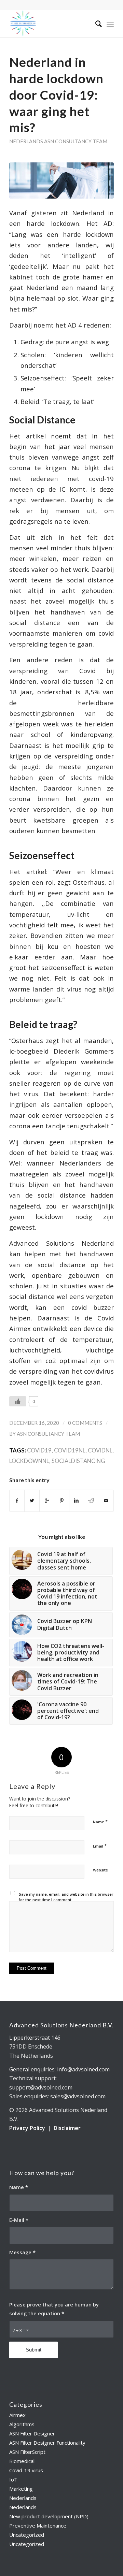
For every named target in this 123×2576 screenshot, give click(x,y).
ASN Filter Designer (32, 2433)
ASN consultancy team (76, 141)
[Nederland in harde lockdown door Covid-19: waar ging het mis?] (61, 181)
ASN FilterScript (27, 2452)
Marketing (21, 2489)
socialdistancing (78, 1461)
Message (22, 2252)
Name (100, 1822)
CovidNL (100, 1450)
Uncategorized (27, 2535)
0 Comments (85, 1423)
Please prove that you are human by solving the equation (54, 2309)
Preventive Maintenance (38, 2526)
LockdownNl (29, 1461)
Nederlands (26, 141)
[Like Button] (18, 1401)
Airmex (17, 2415)
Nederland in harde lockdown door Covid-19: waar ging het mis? (56, 95)
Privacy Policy (27, 2128)
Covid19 (39, 1450)
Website (100, 1870)
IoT (13, 2479)
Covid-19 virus (26, 2470)
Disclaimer (67, 2128)
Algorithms (22, 2424)
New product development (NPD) (49, 2516)
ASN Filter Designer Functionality (47, 2443)
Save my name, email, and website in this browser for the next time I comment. (66, 1897)
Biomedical (22, 2461)
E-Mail (19, 2220)
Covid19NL (70, 1450)
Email (100, 1846)
